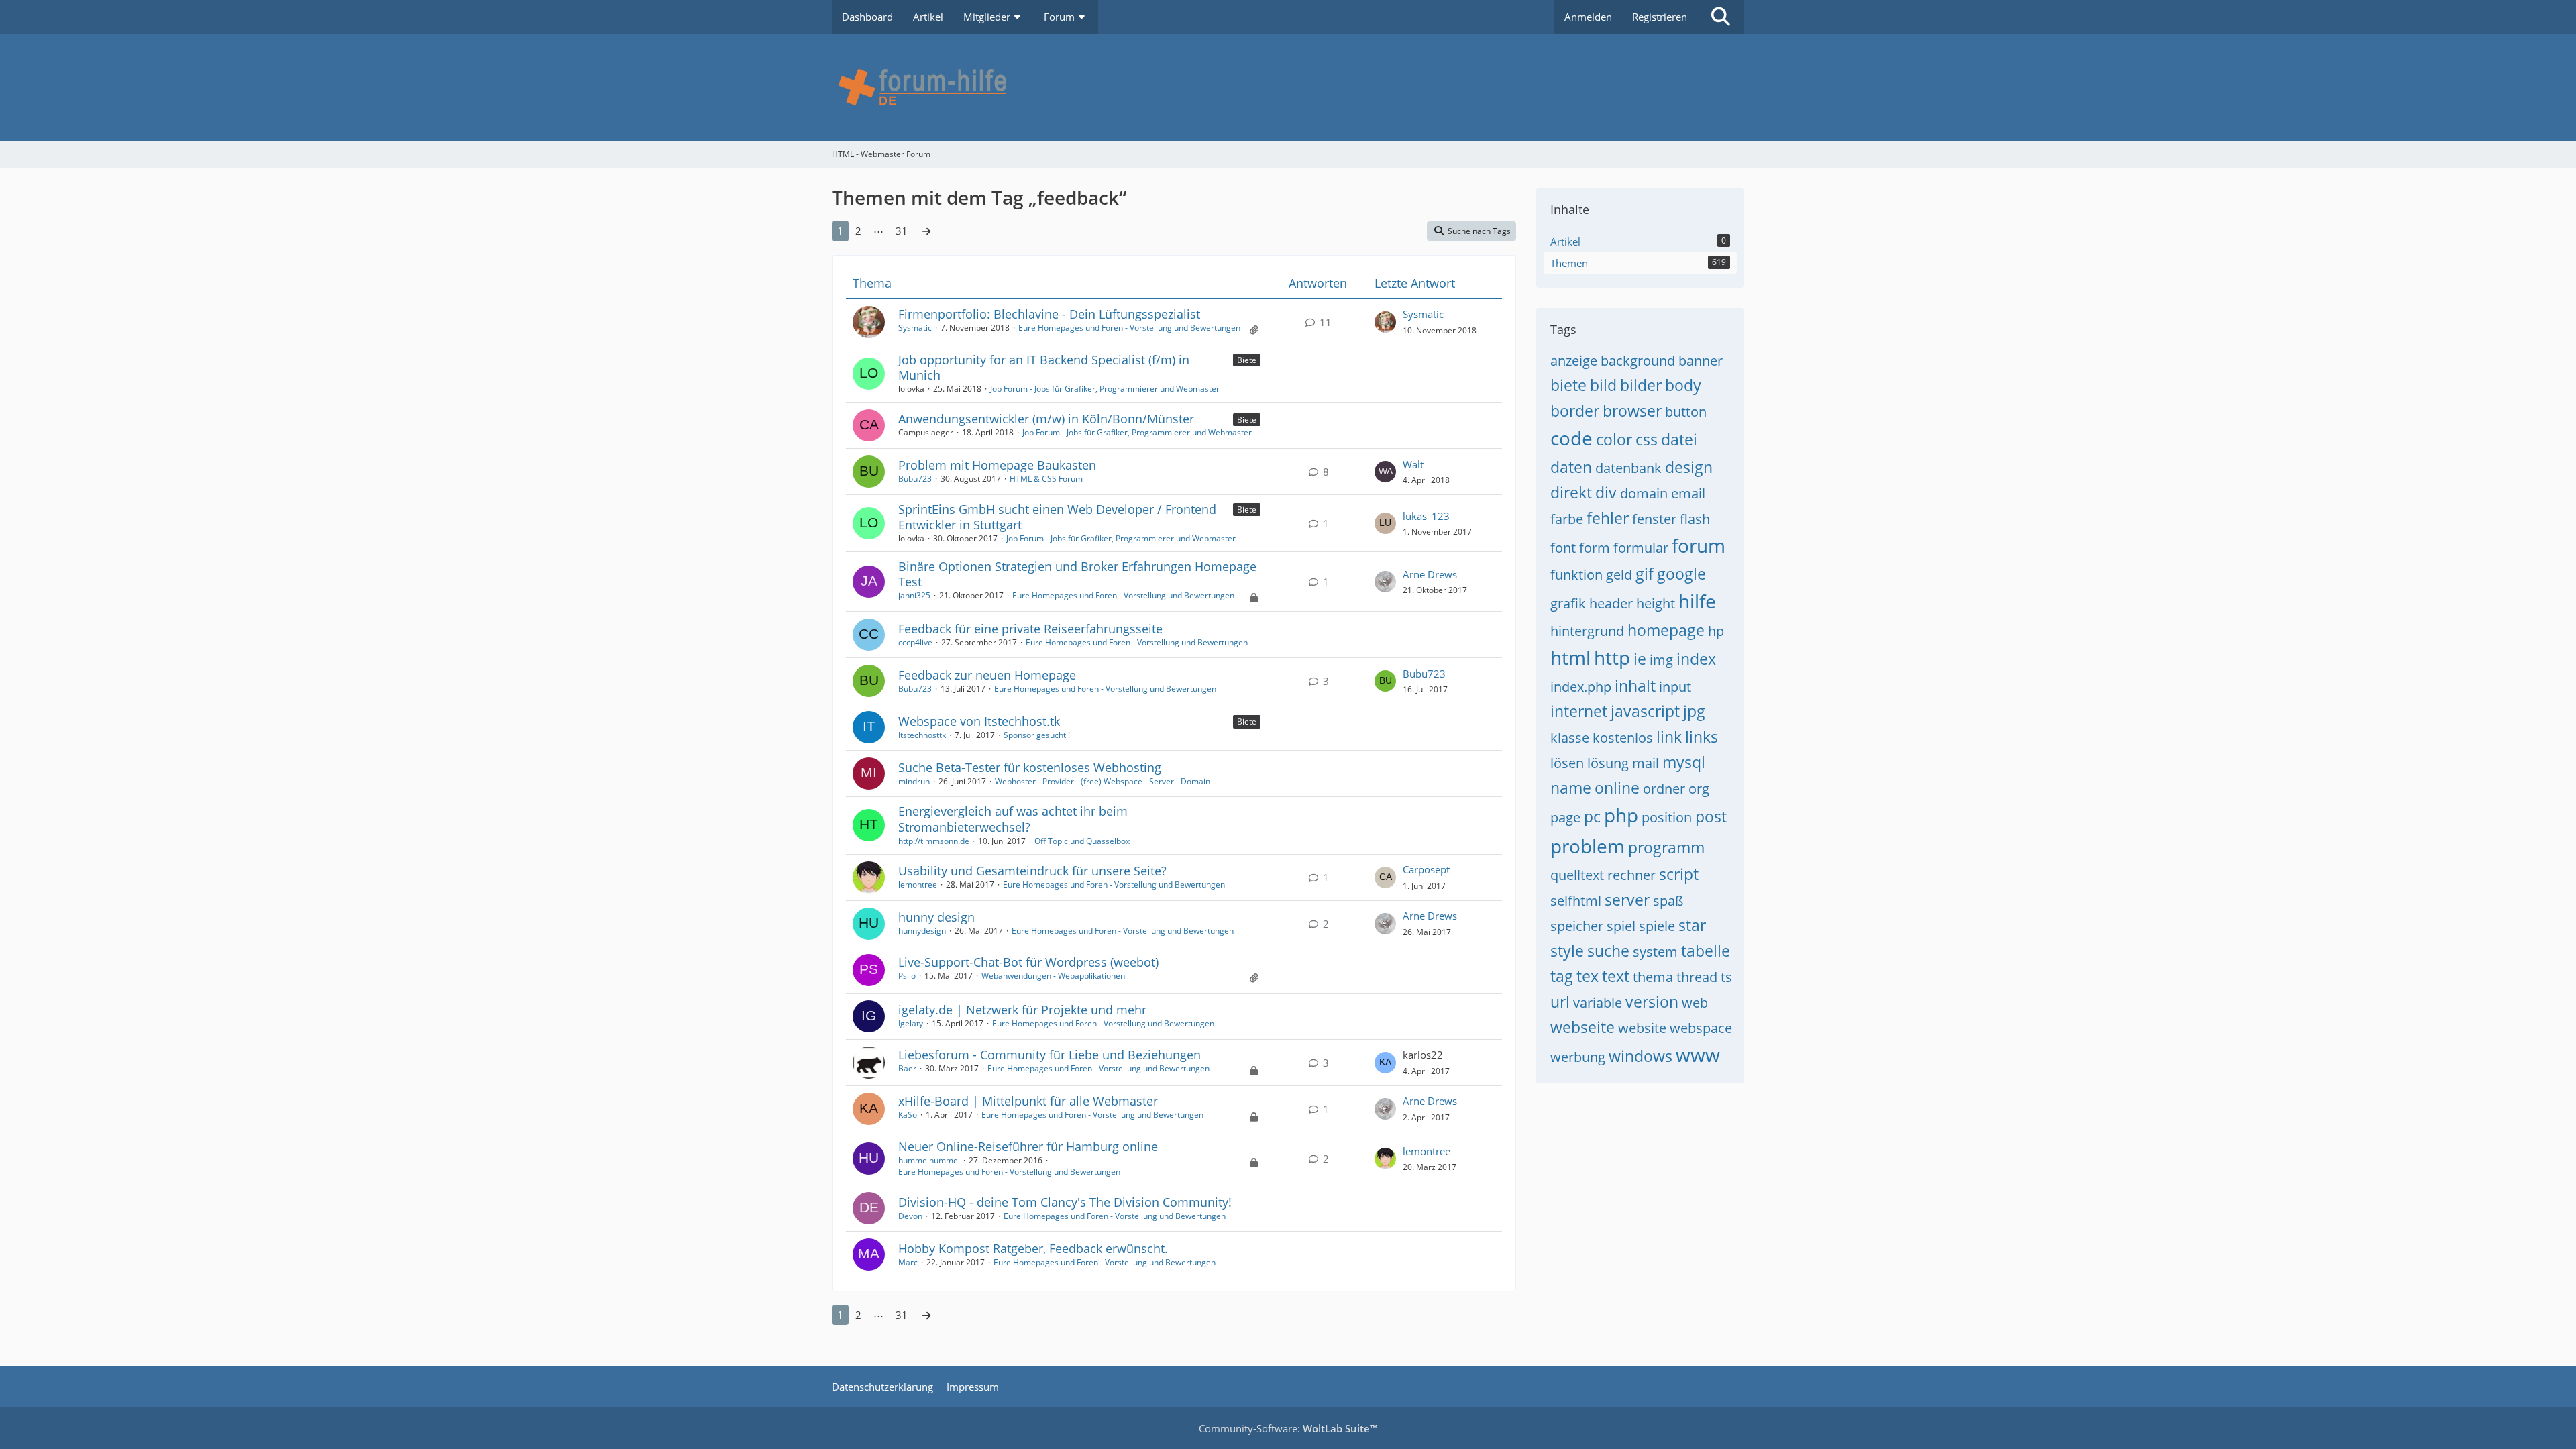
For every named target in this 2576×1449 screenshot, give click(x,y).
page (1565, 817)
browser (1632, 411)
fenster (1654, 519)
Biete (1247, 360)
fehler (1608, 518)
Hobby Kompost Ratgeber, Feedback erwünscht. (1033, 1248)
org (1699, 789)
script (1679, 874)
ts (1726, 977)
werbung (1578, 1057)
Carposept (1426, 869)
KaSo (908, 1115)
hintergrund (1587, 631)
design (1689, 467)
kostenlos (1623, 738)
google (1681, 574)
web (1695, 1003)
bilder (1641, 385)
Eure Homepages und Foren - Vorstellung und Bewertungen (1129, 328)
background (1638, 361)
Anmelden (1588, 17)
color (1614, 439)
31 (902, 231)
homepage (1666, 630)
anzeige (1574, 361)
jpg (1694, 711)
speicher (1577, 926)
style (1567, 951)
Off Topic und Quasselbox (1082, 841)
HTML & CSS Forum (1046, 479)
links (1702, 737)
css (1647, 439)
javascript (1645, 711)
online (1617, 788)
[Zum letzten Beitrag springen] (1385, 322)
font (1563, 548)
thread (1697, 977)
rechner (1631, 875)
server (1627, 900)
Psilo (907, 976)
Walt (1413, 464)
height (1656, 603)
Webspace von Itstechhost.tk (979, 721)
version (1652, 1002)
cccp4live (915, 642)
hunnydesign (922, 931)
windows (1641, 1056)
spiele (1657, 926)
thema (1653, 977)
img (1661, 660)
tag (1562, 976)
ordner (1664, 789)
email (1688, 493)
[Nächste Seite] (926, 231)
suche (1608, 951)
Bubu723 (915, 479)
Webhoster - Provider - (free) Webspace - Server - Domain (1103, 781)
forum (1699, 545)
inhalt (1635, 686)
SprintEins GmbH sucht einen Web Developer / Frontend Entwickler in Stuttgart (1057, 517)
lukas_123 (1426, 516)
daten (1571, 467)
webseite (1582, 1027)
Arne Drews (1430, 574)
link (1669, 737)
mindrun (914, 781)
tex (1588, 976)
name (1571, 788)
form (1595, 548)
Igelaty (911, 1023)
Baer (907, 1068)
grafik (1568, 603)
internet (1579, 711)
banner (1701, 361)
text (1616, 976)
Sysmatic (915, 328)
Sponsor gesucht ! (1037, 735)
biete (1568, 385)
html (1570, 657)
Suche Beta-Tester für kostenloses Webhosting (1030, 767)
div (1606, 492)
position (1667, 817)
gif (1645, 574)
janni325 (914, 595)
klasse (1570, 738)
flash (1695, 519)
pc (1592, 816)
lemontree (918, 884)
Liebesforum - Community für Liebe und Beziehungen (1050, 1055)
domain (1644, 493)
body (1683, 385)
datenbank (1628, 468)
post (1711, 816)
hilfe (1697, 601)
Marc (908, 1262)
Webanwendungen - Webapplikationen (1053, 976)
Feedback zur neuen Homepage (987, 675)
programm (1666, 847)
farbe (1567, 519)
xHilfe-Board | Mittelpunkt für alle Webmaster (1028, 1101)
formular (1641, 548)
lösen (1567, 763)
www (1698, 1055)
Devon (910, 1216)
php (1621, 815)
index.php (1581, 687)
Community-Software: (1288, 1428)
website (1642, 1028)
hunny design (936, 917)
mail (1646, 763)
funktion (1576, 575)
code (1571, 438)
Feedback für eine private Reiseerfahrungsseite (1030, 629)
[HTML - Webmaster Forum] (1288, 87)
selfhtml (1576, 901)
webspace (1701, 1028)
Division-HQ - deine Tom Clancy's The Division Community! (1065, 1202)
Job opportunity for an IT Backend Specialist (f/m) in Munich (1044, 367)
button (1686, 412)
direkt (1571, 492)
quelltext (1577, 875)
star (1692, 925)
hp (1716, 631)
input (1675, 687)
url (1560, 1002)
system (1655, 952)
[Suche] (1721, 17)
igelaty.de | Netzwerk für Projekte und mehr (1022, 1010)
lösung (1608, 763)
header (1611, 603)
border (1575, 411)
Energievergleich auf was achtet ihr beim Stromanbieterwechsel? (1013, 819)
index (1696, 659)
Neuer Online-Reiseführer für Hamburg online (1028, 1146)
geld (1619, 575)
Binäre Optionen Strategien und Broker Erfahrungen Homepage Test (1077, 574)
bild (1603, 385)
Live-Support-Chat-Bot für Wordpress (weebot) (1028, 962)
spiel (1621, 926)
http (1612, 657)
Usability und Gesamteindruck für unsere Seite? (1032, 871)
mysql (1684, 762)
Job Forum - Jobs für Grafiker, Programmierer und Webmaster (1105, 389)
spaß (1668, 901)
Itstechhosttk (922, 735)
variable (1598, 1003)
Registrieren (1660, 17)
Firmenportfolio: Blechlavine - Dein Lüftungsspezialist (1049, 314)
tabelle (1706, 951)
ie (1640, 659)
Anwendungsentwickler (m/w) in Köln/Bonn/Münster (1046, 419)
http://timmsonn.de (934, 841)
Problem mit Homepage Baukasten (997, 465)
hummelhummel (929, 1160)
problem (1588, 846)
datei (1679, 439)
